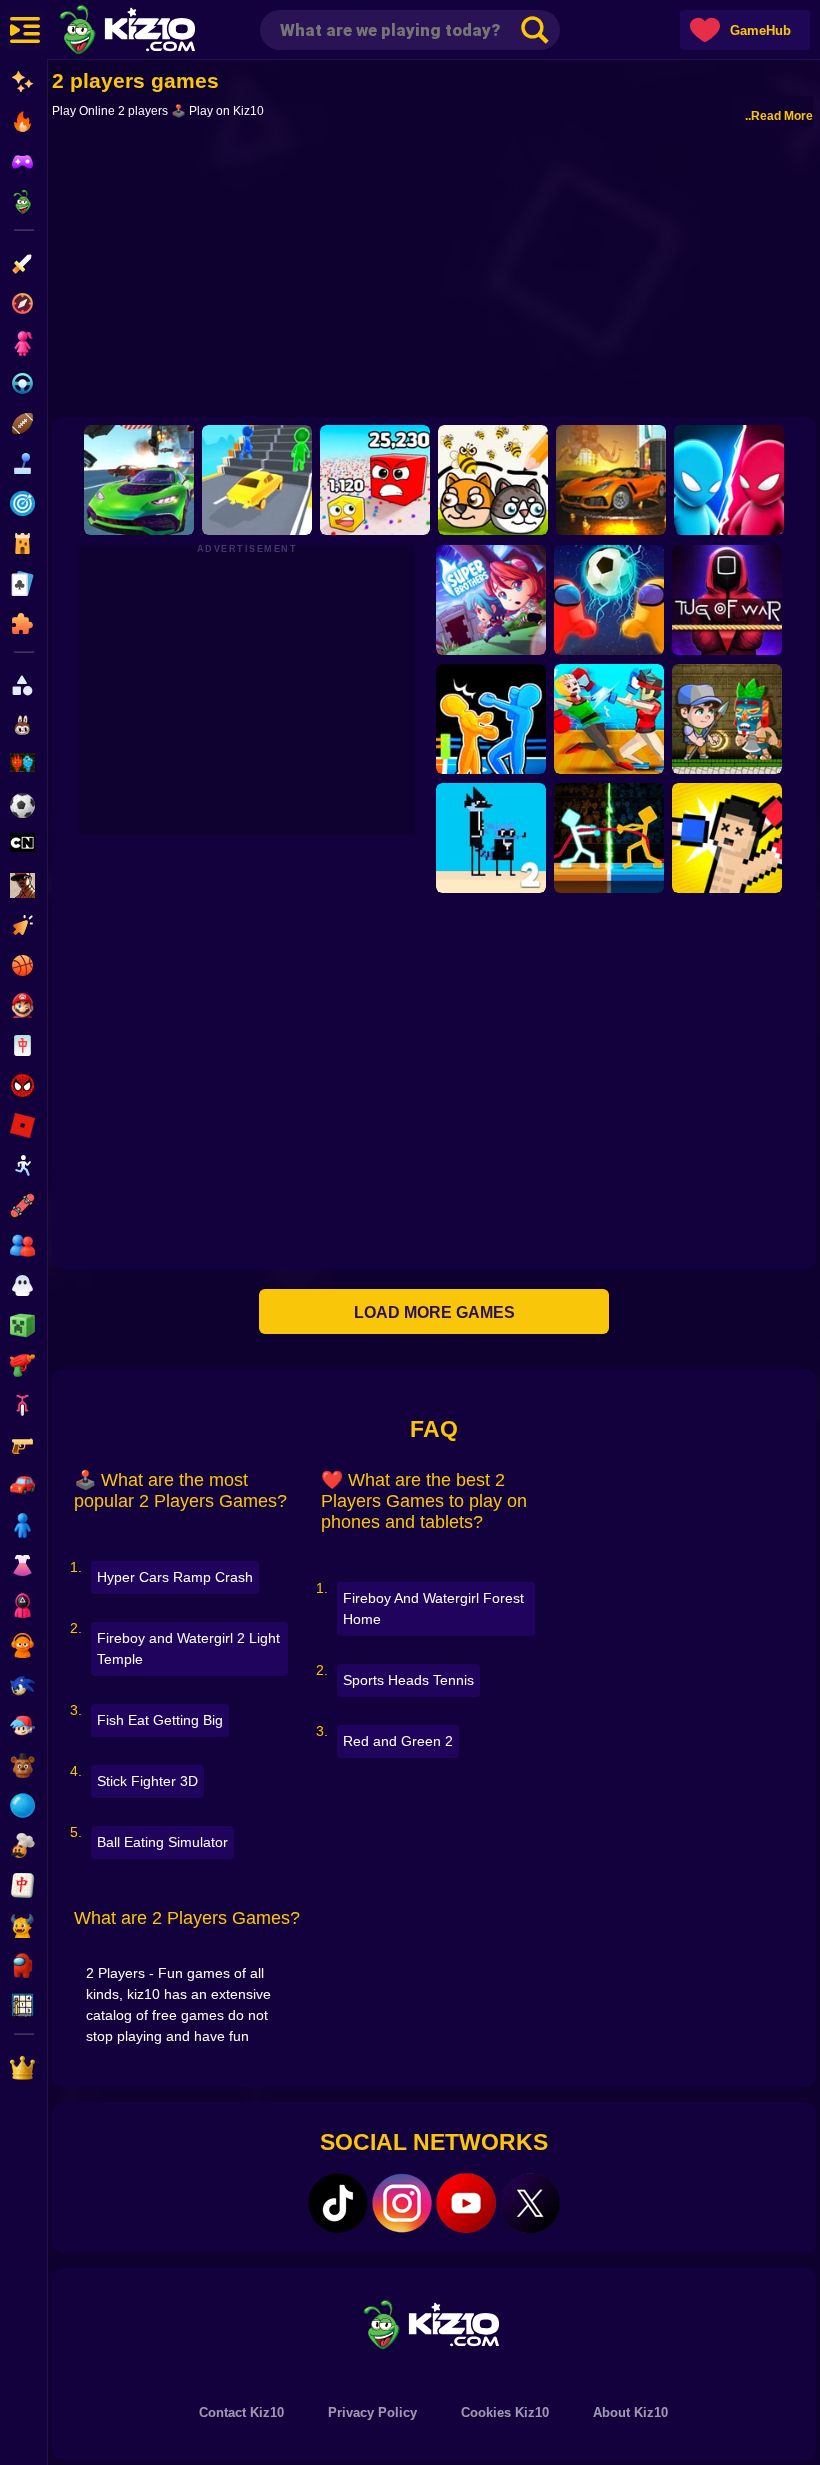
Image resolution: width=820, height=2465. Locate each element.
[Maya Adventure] (727, 719)
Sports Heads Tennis (408, 1680)
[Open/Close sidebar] (25, 30)
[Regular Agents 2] (491, 838)
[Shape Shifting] (257, 480)
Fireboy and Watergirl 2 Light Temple (188, 1648)
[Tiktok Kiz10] (338, 2203)
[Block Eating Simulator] (375, 480)
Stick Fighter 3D (147, 1781)
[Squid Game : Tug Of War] (727, 600)
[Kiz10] (160, 32)
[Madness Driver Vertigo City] (611, 480)
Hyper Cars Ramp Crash (175, 1577)
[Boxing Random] (727, 838)
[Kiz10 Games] (434, 2323)
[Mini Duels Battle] (729, 480)
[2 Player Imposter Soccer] (609, 600)
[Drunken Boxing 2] (491, 719)
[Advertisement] (434, 272)
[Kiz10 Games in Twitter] (530, 2203)
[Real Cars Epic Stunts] (139, 480)
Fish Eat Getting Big (160, 1720)
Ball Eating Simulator (162, 1842)
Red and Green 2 (398, 1741)
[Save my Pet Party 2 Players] (493, 480)
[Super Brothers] (491, 600)
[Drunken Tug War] (609, 838)
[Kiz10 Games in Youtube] (466, 2203)
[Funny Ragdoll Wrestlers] (609, 719)
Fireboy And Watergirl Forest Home (433, 1608)
